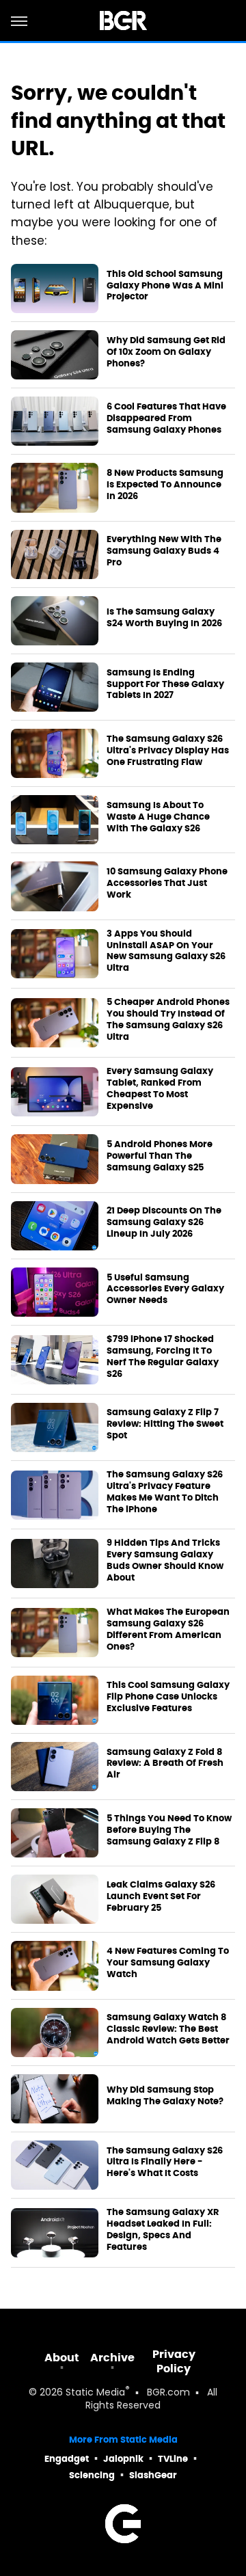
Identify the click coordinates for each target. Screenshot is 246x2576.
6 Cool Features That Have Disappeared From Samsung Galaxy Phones (166, 418)
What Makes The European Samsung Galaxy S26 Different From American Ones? (168, 1629)
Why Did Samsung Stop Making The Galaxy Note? (165, 2096)
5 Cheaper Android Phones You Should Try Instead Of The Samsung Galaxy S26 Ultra (168, 1020)
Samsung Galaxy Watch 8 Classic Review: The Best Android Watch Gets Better (168, 2029)
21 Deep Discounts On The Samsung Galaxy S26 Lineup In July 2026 (164, 1222)
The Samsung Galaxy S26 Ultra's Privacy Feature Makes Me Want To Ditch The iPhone (165, 1492)
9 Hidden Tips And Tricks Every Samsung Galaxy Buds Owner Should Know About (165, 1560)
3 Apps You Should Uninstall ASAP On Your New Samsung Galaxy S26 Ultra (166, 951)
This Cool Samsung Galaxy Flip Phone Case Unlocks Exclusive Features (168, 1697)
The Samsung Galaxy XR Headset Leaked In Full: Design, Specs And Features (163, 2230)
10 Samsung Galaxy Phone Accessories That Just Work (167, 883)
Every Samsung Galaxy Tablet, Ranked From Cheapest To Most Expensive (160, 1089)
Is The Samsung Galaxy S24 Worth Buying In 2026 (164, 618)
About (62, 2358)
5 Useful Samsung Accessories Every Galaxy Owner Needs (165, 1289)
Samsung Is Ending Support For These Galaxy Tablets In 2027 (165, 684)
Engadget (67, 2459)
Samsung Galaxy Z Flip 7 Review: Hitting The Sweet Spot (165, 1424)
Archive (112, 2358)
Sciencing (92, 2475)
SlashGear (153, 2475)
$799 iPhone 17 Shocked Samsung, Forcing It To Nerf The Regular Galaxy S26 (163, 1357)
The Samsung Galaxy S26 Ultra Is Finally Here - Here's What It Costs (165, 2162)
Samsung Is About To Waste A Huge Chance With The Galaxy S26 (158, 817)
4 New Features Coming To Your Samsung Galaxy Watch (168, 1963)
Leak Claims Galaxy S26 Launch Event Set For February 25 (161, 1896)
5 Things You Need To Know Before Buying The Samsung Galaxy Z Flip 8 (169, 1830)
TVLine (173, 2459)
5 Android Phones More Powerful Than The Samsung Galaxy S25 (160, 1156)
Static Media (95, 2393)
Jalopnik (123, 2459)
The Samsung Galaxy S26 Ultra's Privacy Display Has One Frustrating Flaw (168, 751)
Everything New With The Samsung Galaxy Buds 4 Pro (164, 551)
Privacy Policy (174, 2361)
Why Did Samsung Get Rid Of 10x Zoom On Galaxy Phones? (166, 352)
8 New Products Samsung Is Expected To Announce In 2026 (165, 485)
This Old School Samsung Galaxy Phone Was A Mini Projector (165, 286)
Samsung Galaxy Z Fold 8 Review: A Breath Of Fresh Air (165, 1764)
